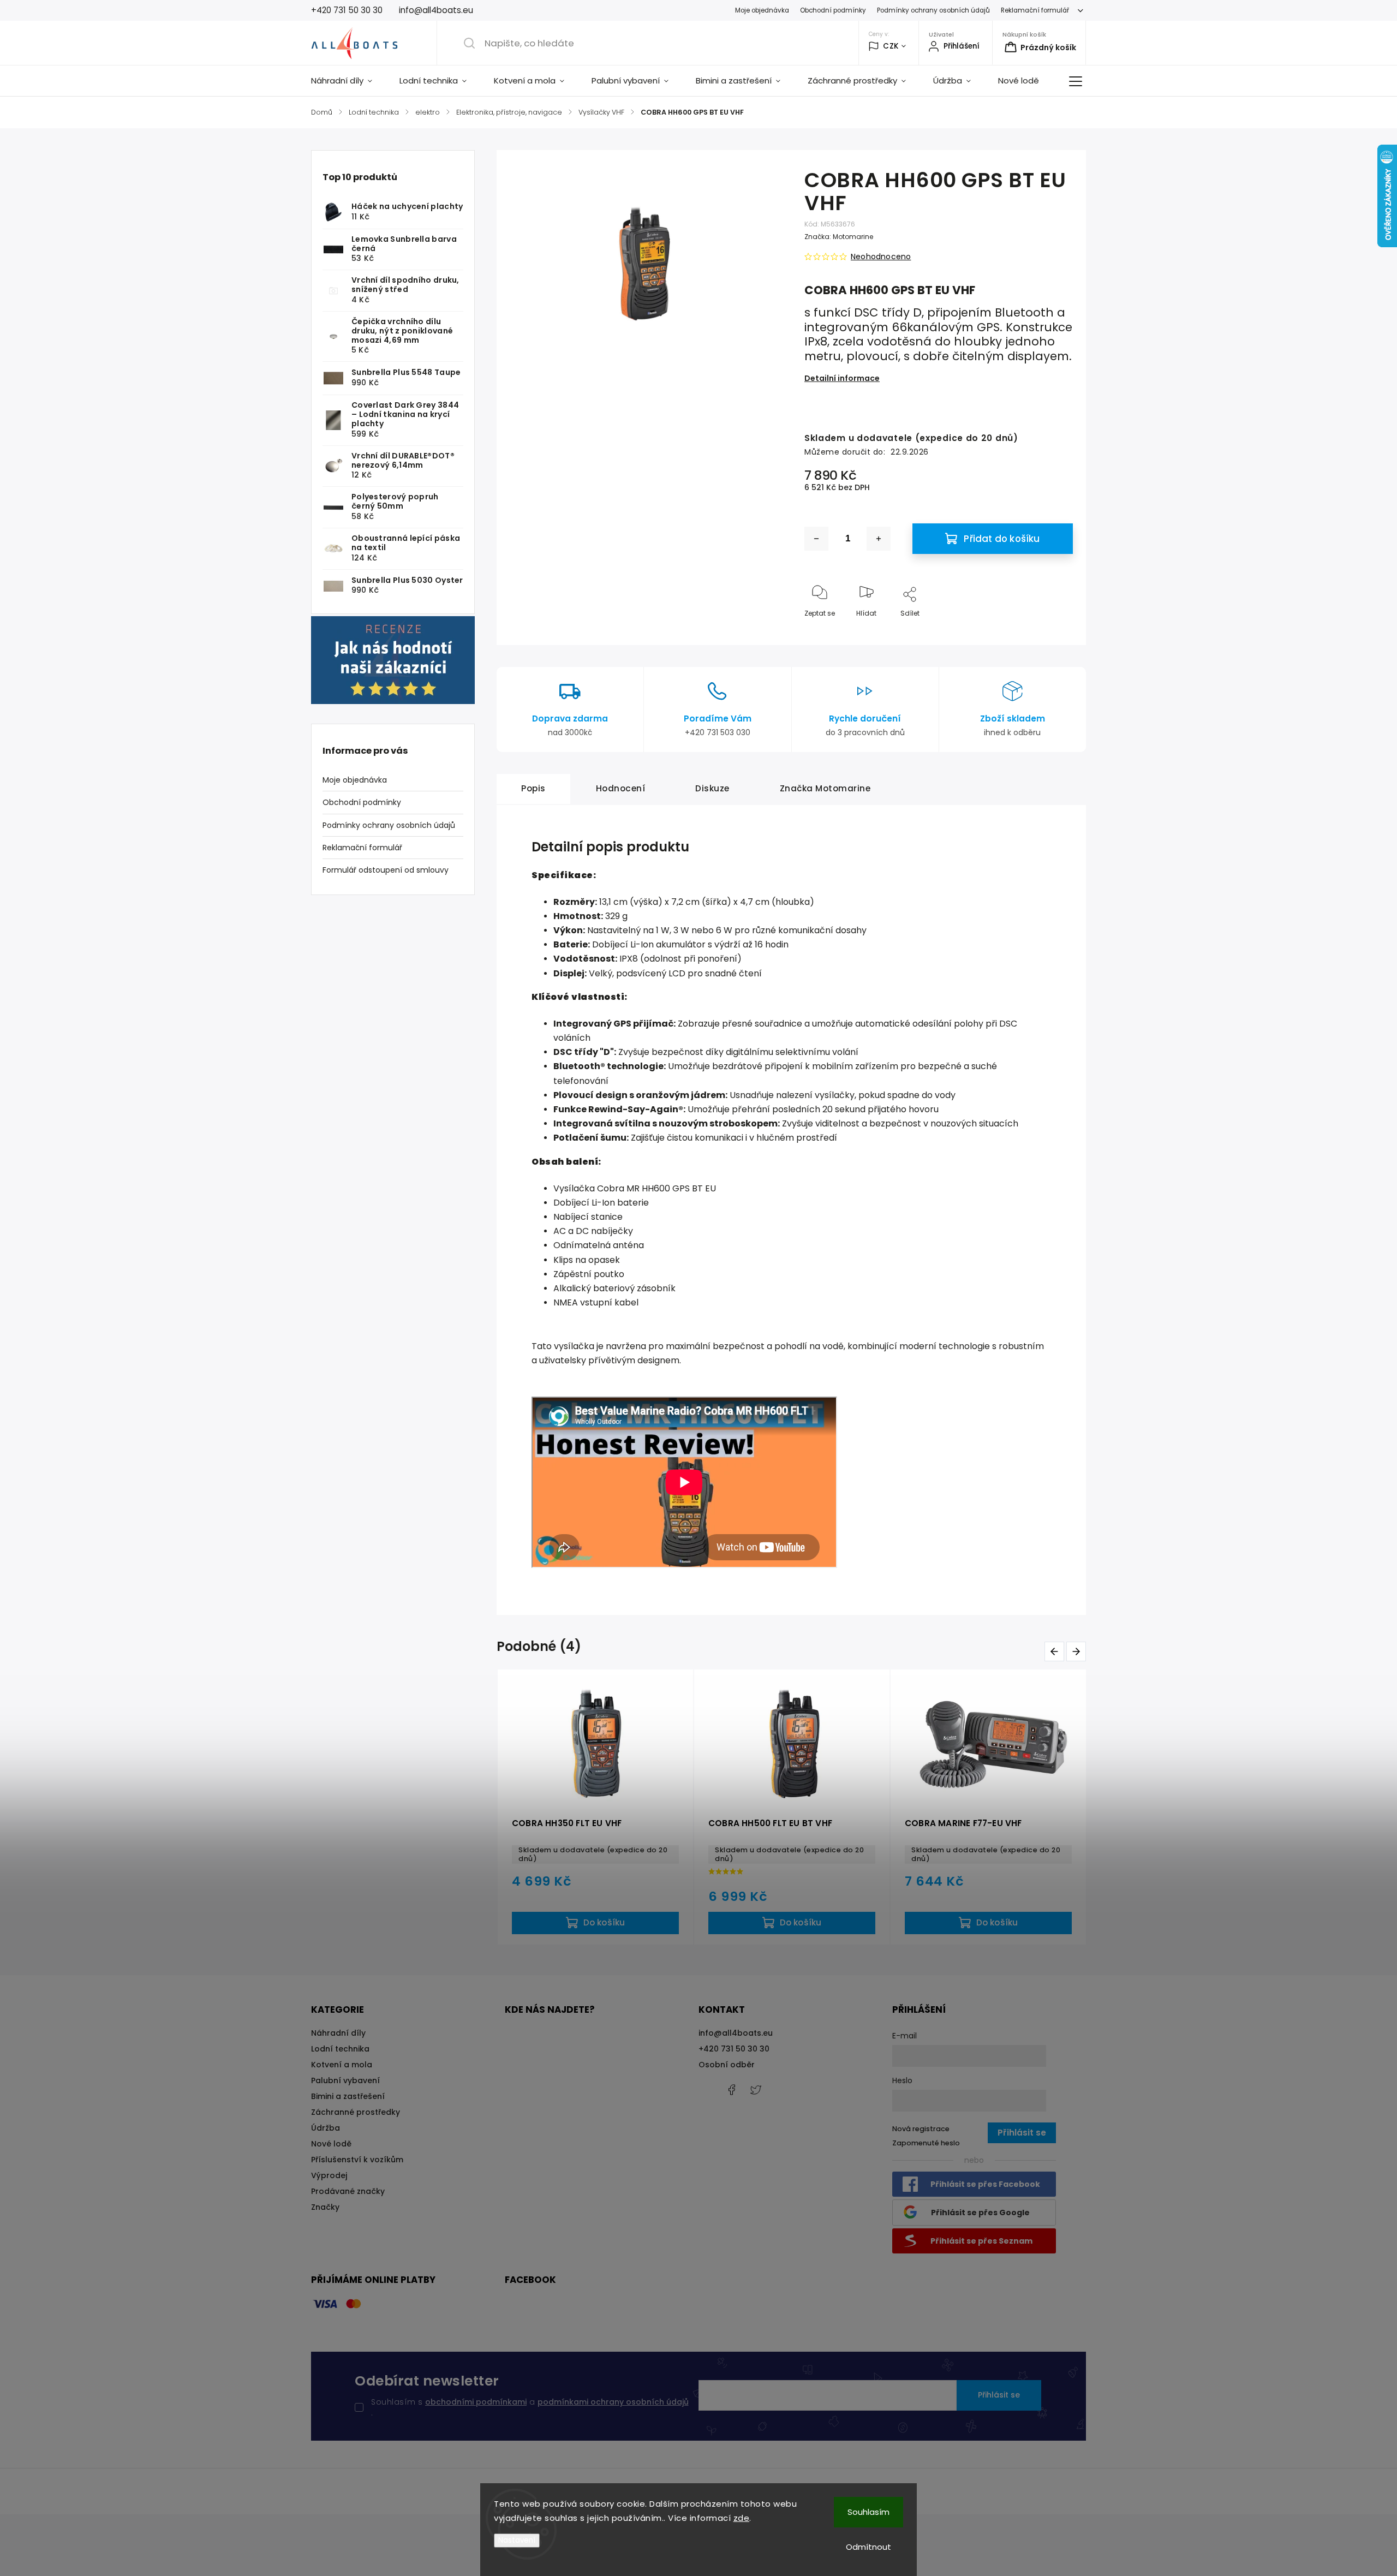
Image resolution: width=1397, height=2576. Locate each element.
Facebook (731, 2090)
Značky (325, 2207)
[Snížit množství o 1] (816, 539)
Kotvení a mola (342, 2065)
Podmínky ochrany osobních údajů (933, 10)
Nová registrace (921, 2129)
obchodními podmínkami (476, 2402)
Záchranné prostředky (356, 2112)
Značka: (839, 237)
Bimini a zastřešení (348, 2096)
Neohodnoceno (881, 257)
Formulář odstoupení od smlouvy (386, 870)
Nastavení (517, 2540)
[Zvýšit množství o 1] (879, 539)
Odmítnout (868, 2547)
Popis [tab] (533, 788)
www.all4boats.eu (756, 2090)
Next (1078, 1651)
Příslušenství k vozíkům (357, 2160)
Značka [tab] (825, 788)
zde (742, 2518)
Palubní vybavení (345, 2080)
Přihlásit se (999, 2395)
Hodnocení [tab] (621, 788)
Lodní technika (340, 2049)
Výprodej (329, 2175)
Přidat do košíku (1002, 539)
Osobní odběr (727, 2065)
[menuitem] (348, 81)
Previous (1056, 1651)
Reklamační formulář (1035, 10)
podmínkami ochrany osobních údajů (613, 2402)
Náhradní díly (338, 2033)
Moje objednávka (762, 10)
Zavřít (1054, 631)
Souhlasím (868, 2512)
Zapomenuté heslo (926, 2143)
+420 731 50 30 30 (734, 2049)
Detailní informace (842, 378)
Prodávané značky (348, 2191)
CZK (891, 46)
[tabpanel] (595, 1807)
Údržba (326, 2128)
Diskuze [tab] (712, 788)
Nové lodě (331, 2144)
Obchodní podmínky (833, 10)
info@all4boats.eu (736, 2033)
